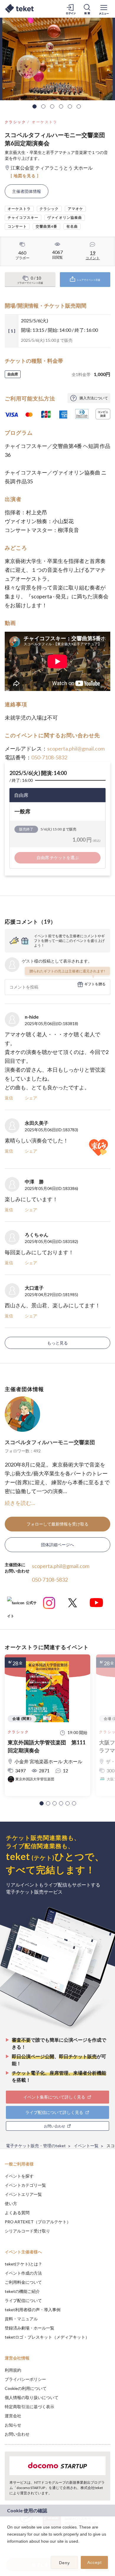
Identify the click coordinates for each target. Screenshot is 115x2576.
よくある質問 (17, 2213)
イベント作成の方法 (23, 2273)
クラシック (15, 122)
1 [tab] (34, 106)
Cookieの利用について (26, 2388)
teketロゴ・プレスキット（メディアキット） (47, 2337)
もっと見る (57, 1343)
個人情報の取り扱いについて (32, 2397)
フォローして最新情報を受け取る (57, 1524)
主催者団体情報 (27, 191)
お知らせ (13, 2425)
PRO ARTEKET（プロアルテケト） (38, 2222)
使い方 (11, 2203)
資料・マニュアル (21, 2319)
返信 (9, 1098)
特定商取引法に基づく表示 (29, 2407)
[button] (42, 1803)
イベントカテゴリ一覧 (25, 2185)
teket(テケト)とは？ (23, 2264)
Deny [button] (64, 2563)
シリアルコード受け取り (27, 2231)
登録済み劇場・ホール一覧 (29, 2328)
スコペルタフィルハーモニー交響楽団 (50, 1442)
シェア (31, 1098)
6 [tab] (79, 106)
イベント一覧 (86, 2146)
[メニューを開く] (104, 9)
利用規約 (13, 2370)
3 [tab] (52, 106)
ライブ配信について (23, 2300)
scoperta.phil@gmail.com (76, 748)
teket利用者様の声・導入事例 (33, 2310)
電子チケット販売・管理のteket (36, 2146)
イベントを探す (19, 2176)
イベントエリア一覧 (23, 2194)
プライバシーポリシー (25, 2379)
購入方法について (94, 398)
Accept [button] (95, 2562)
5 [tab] (70, 106)
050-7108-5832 (49, 757)
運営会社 (13, 2416)
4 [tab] (61, 106)
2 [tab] (43, 106)
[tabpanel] (57, 59)
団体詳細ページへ (57, 1545)
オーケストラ (45, 122)
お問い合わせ (17, 2434)
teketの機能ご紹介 (22, 2291)
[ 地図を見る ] (25, 176)
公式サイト (22, 1605)
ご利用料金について (23, 2282)
